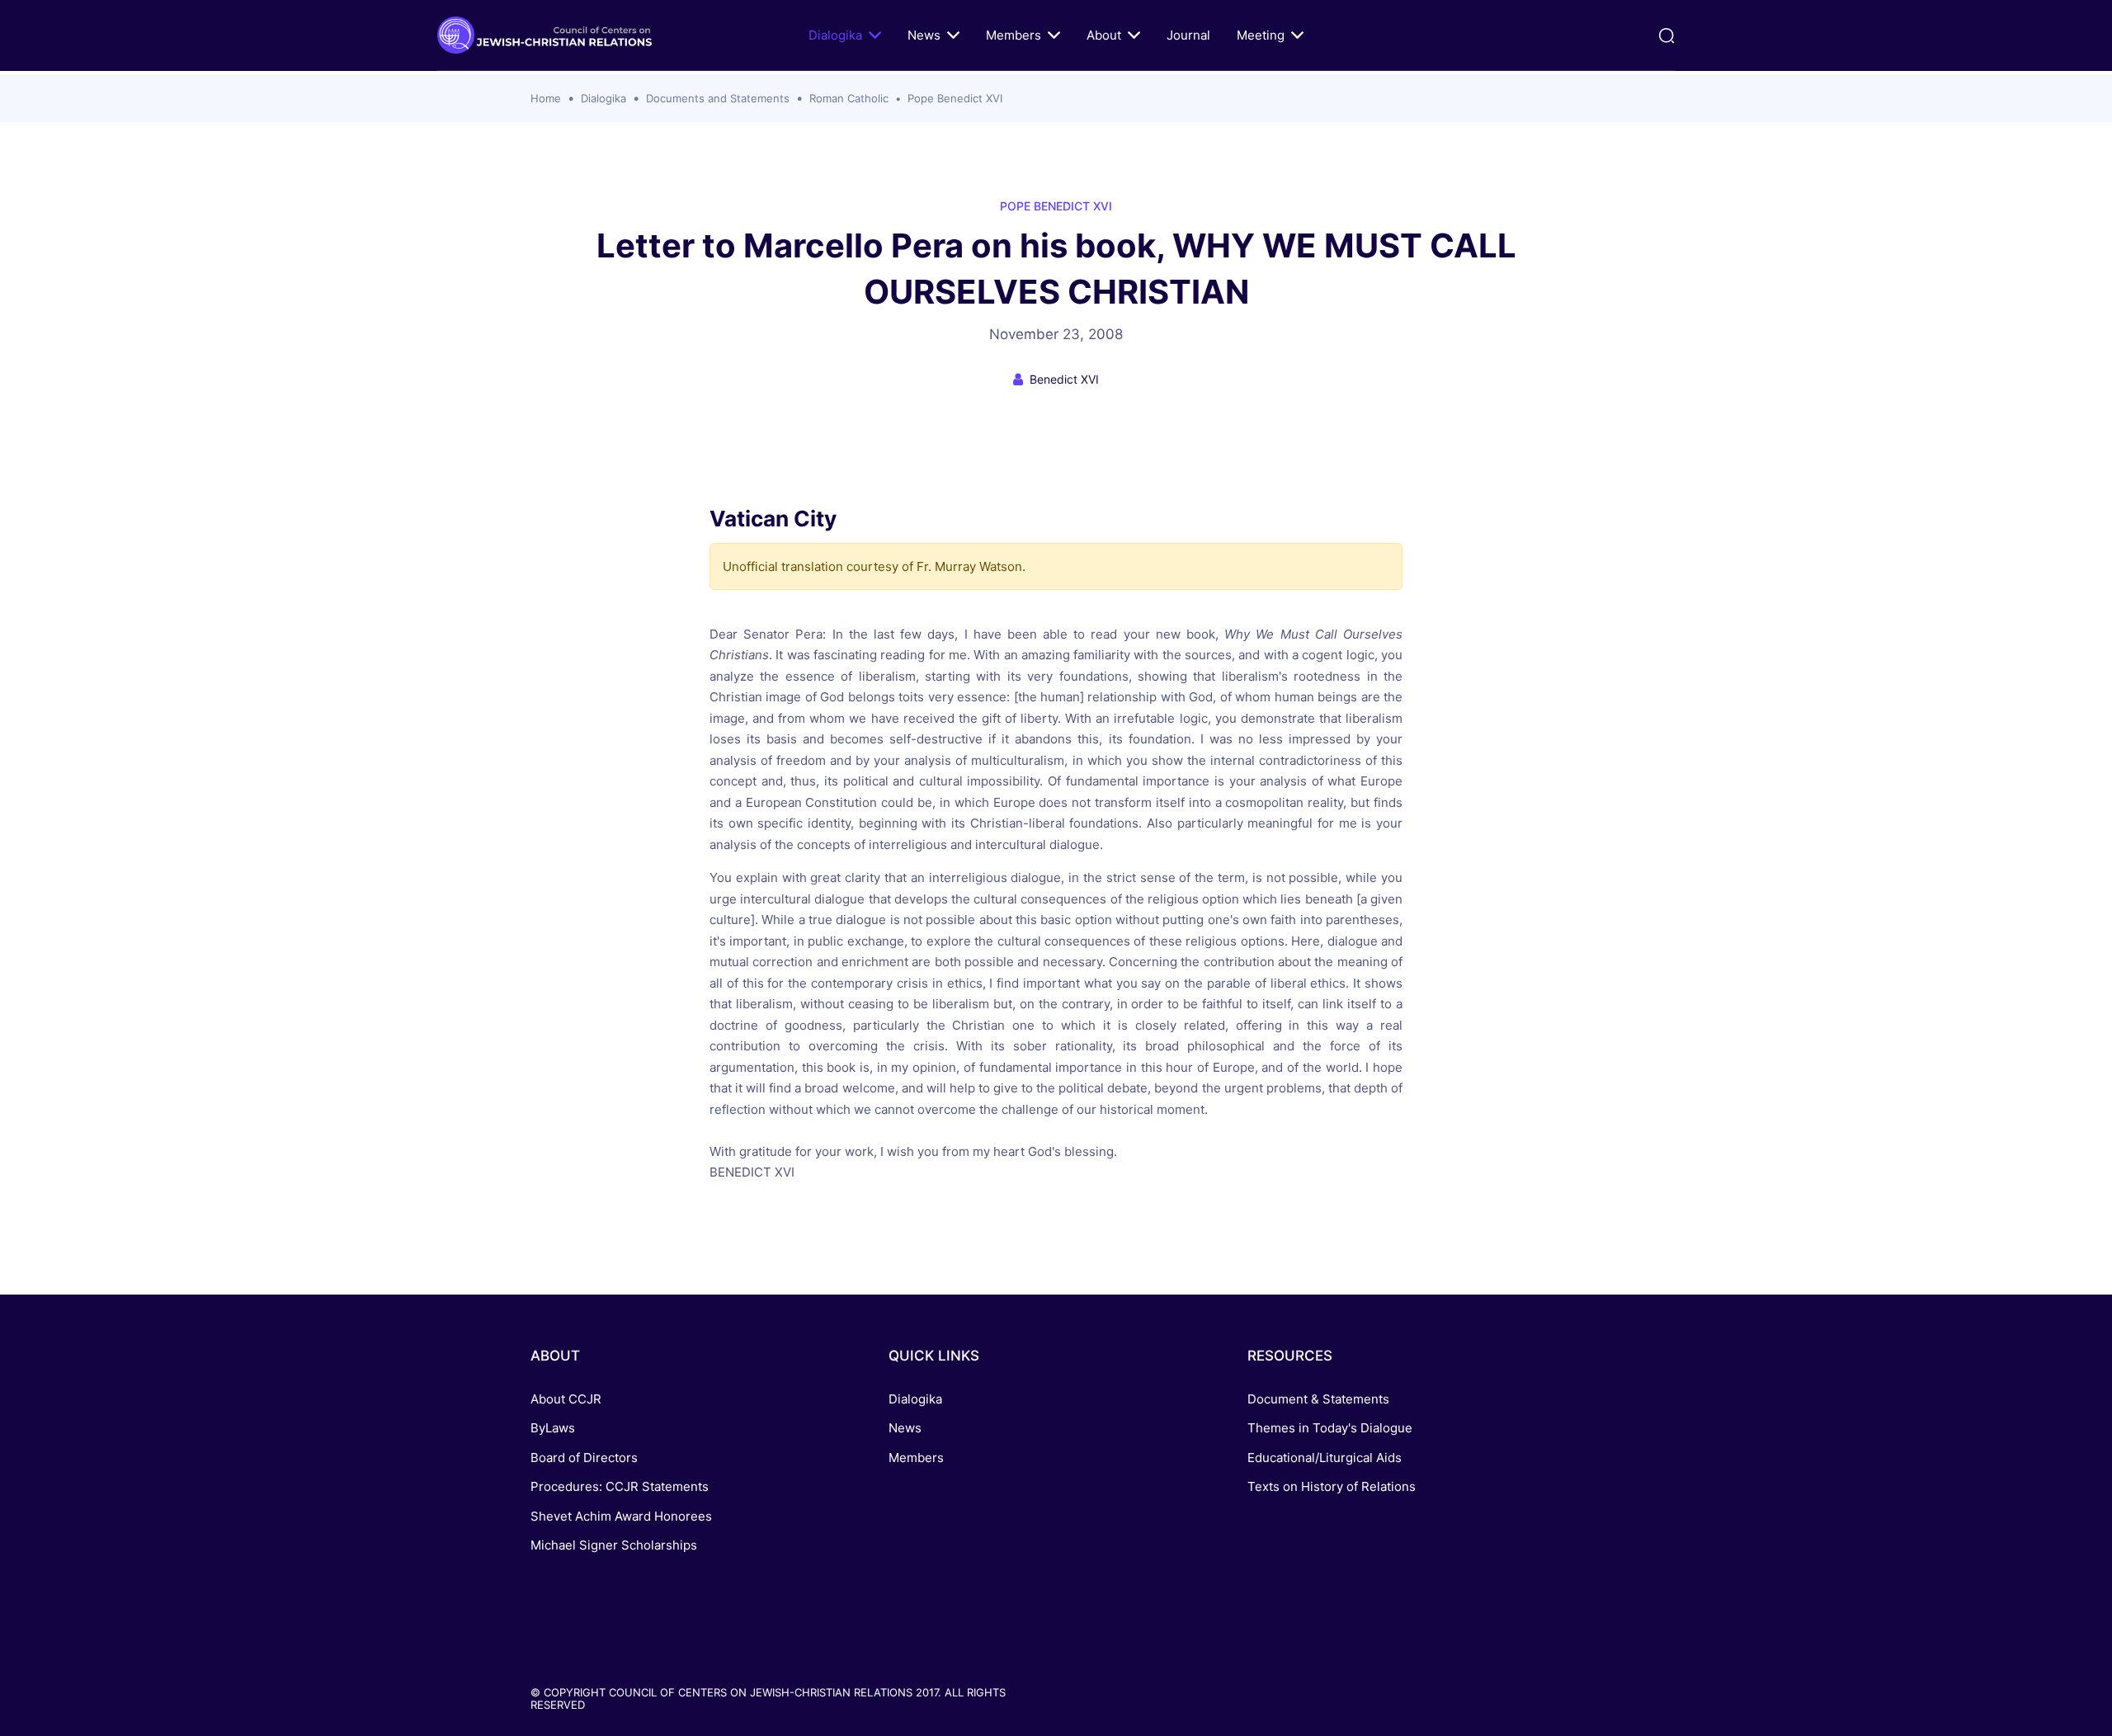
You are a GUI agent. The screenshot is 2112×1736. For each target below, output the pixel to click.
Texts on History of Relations (1332, 1486)
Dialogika (835, 35)
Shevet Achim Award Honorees (621, 1516)
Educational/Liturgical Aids (1325, 1458)
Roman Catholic (849, 98)
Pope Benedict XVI (955, 98)
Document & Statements (1318, 1399)
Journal (1188, 35)
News (924, 35)
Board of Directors (584, 1458)
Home (546, 98)
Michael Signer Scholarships (614, 1545)
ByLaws (553, 1428)
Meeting (1261, 35)
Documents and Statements (718, 98)
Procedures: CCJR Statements (620, 1486)
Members (1014, 35)
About (1104, 35)
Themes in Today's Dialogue (1330, 1428)
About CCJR (566, 1399)
